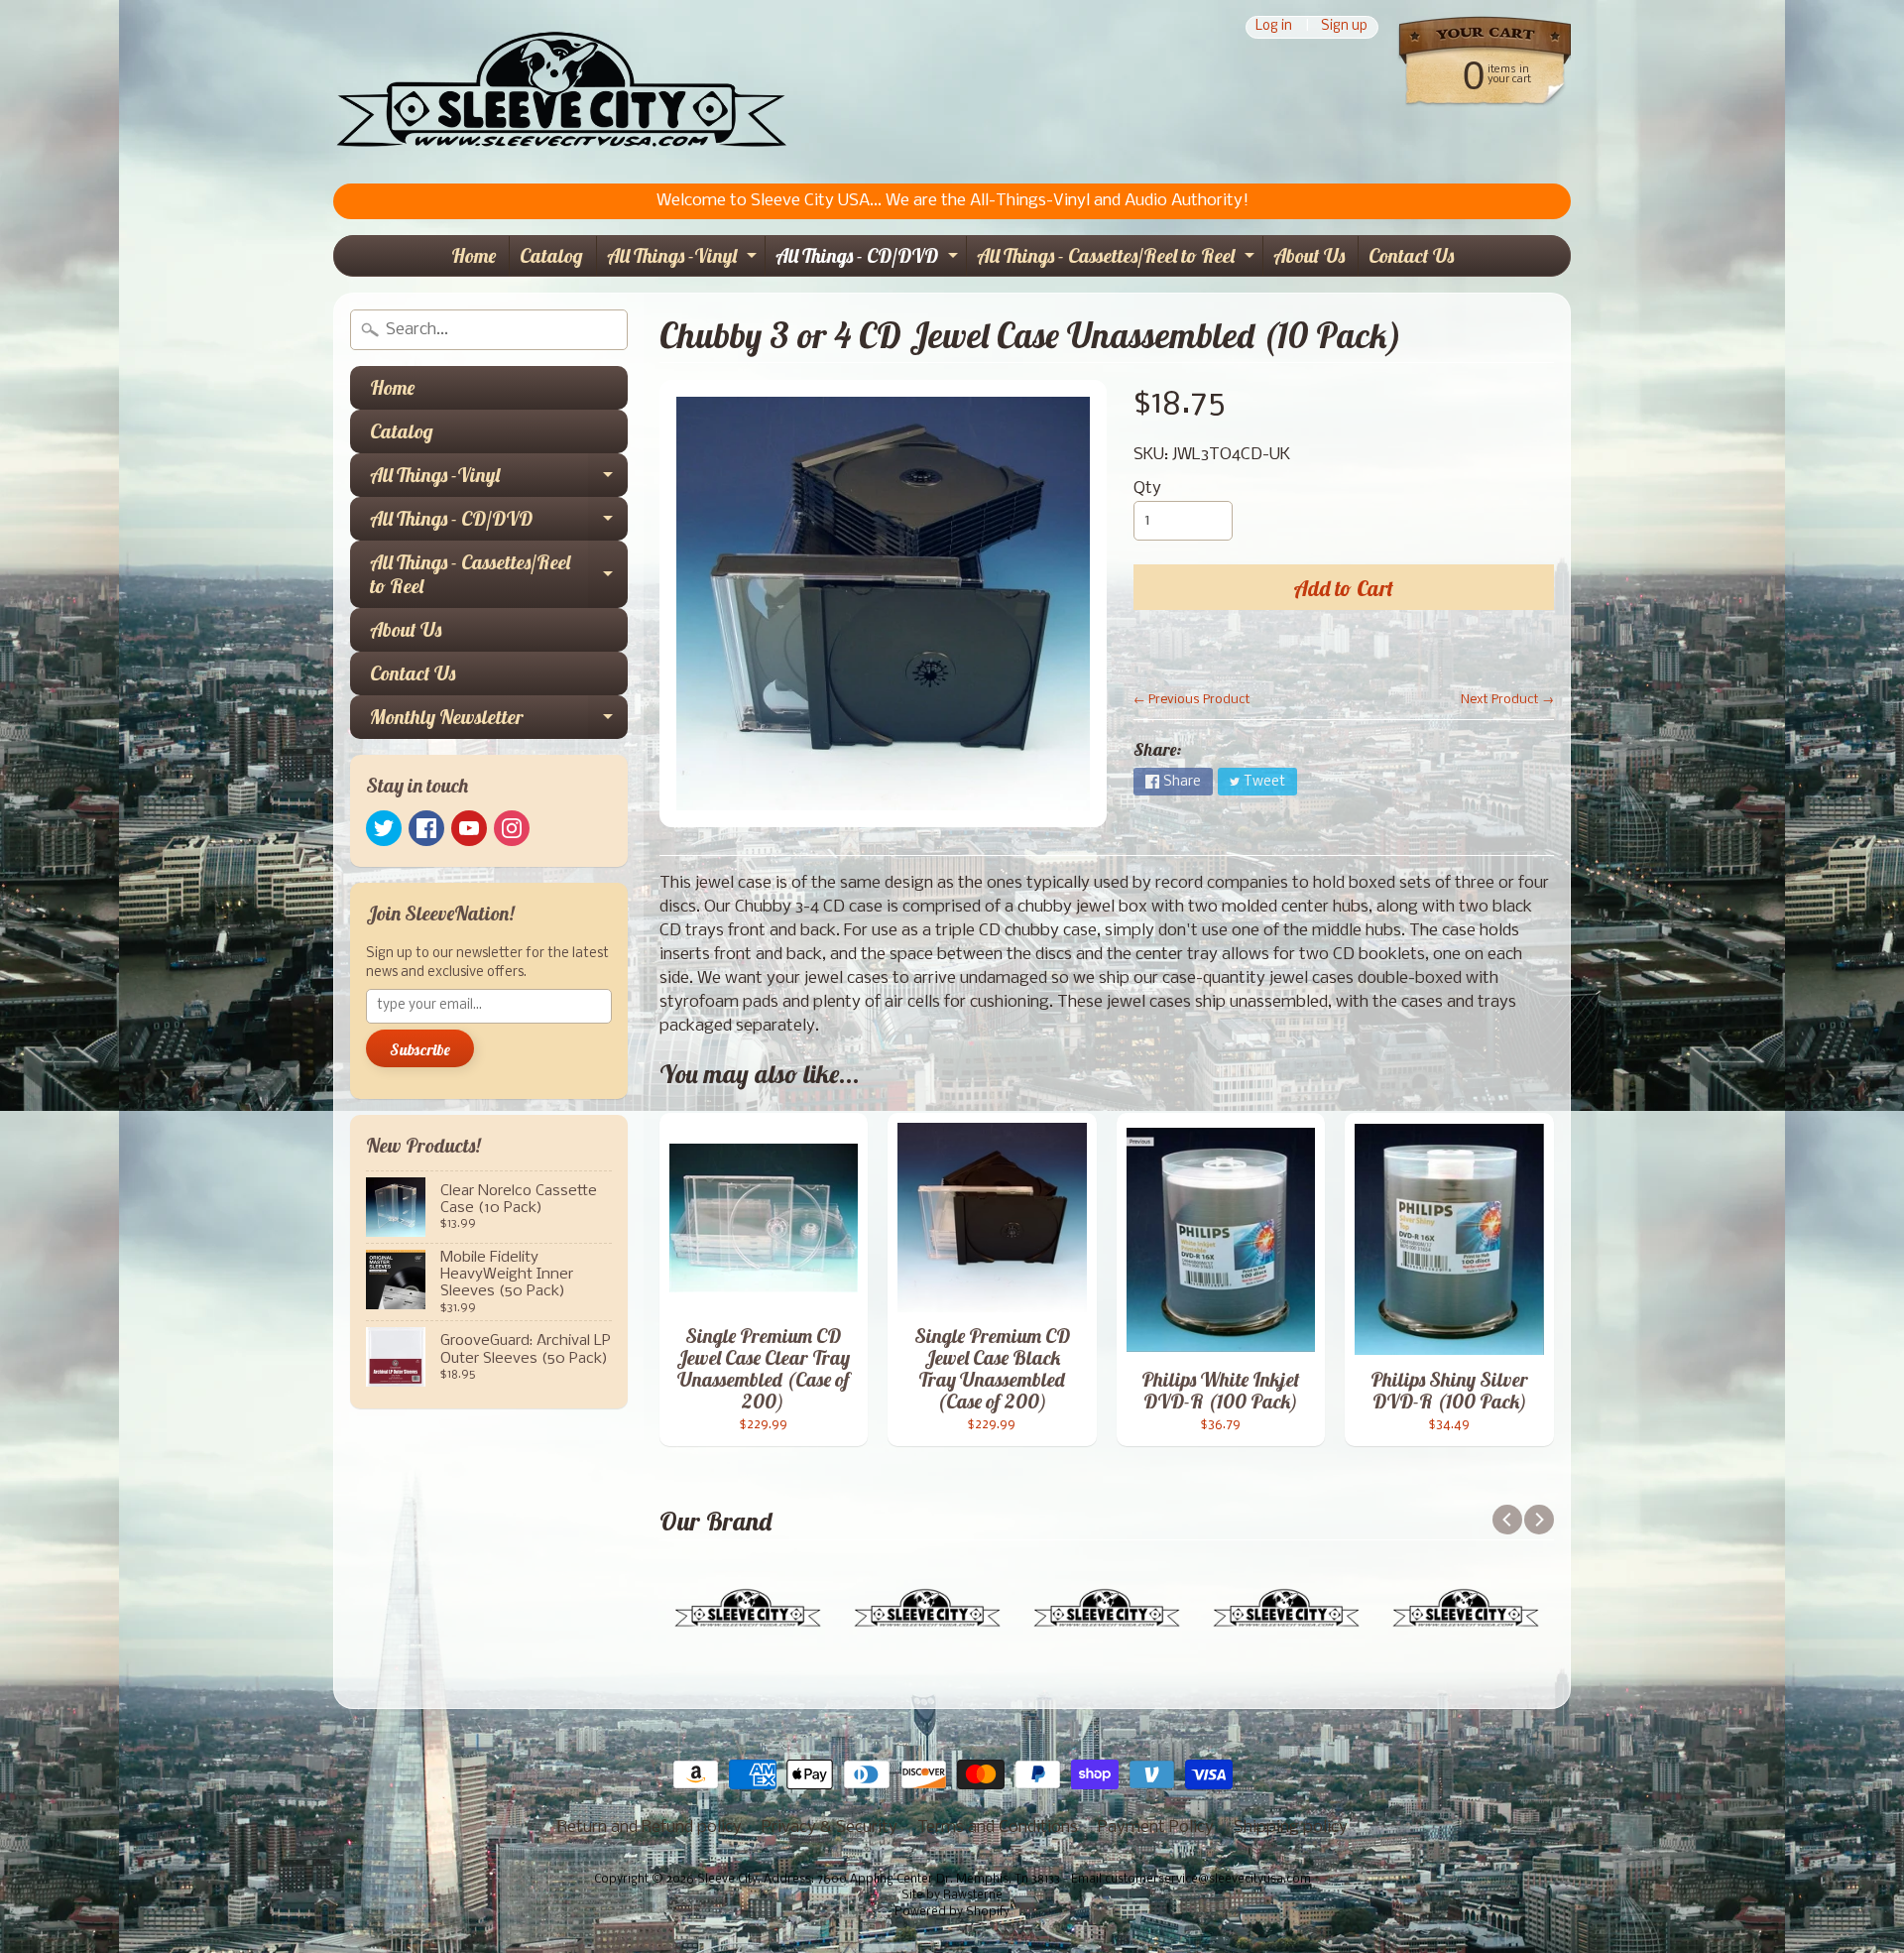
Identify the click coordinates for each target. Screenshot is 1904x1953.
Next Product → (1507, 700)
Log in (1274, 27)
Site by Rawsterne (952, 1895)
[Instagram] (512, 828)
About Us (1309, 255)
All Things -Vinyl (684, 259)
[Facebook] (426, 828)
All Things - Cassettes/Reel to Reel (1118, 259)
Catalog (551, 255)
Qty (1147, 488)
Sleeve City (727, 1880)
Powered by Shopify (952, 1912)
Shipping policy (1291, 1828)
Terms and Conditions (998, 1828)
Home (474, 255)
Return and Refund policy (650, 1828)
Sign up (1344, 27)
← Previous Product (1192, 700)
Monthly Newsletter (499, 722)
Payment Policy (1156, 1828)
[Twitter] (384, 828)
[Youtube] (469, 828)
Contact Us (1411, 255)
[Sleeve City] (561, 92)
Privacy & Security (830, 1828)
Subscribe (420, 1049)
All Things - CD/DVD (869, 259)
